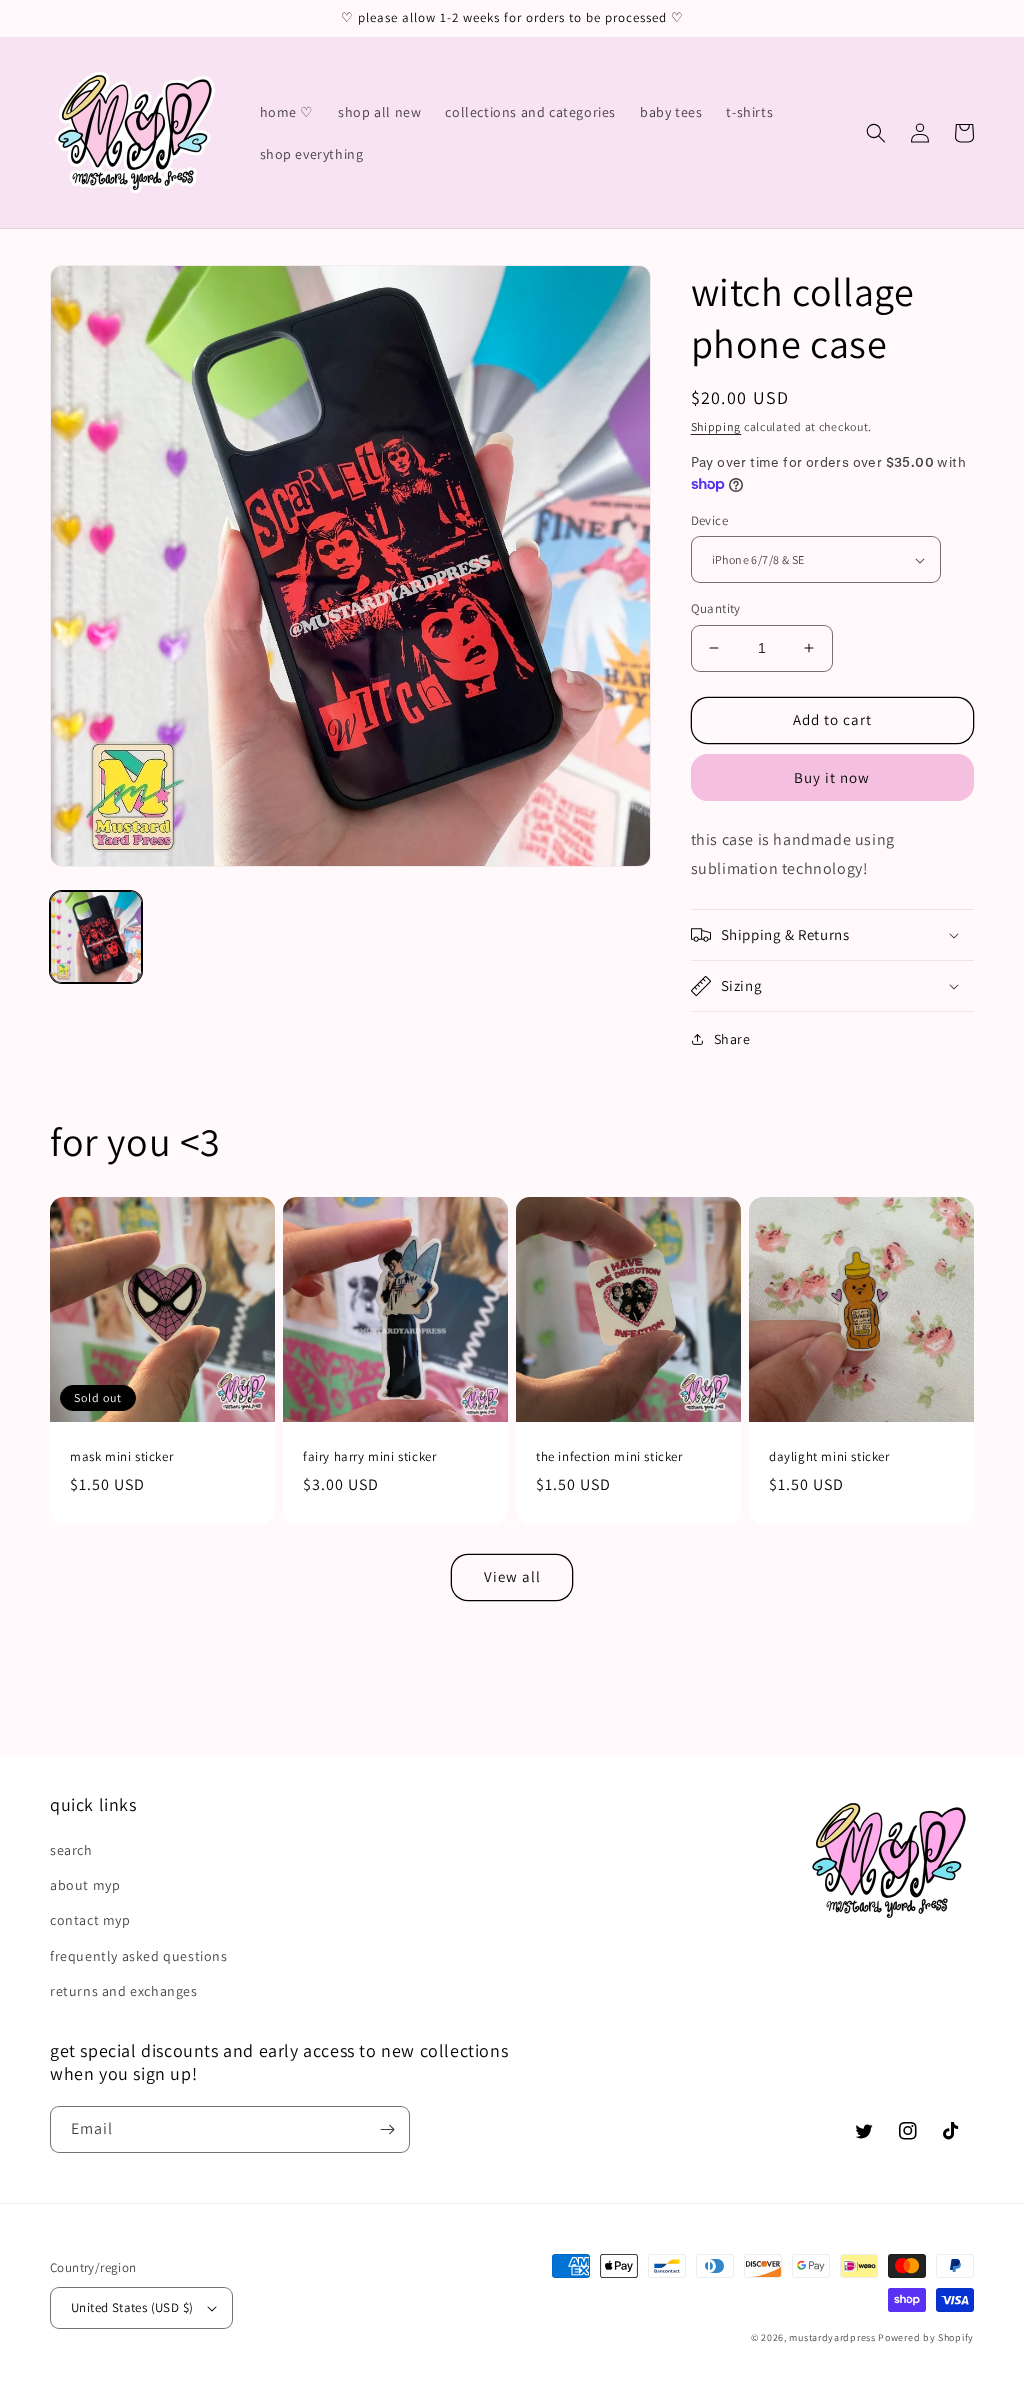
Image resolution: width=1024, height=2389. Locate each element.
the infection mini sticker (609, 1457)
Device (709, 520)
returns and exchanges (124, 1991)
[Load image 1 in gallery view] (96, 937)
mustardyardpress (832, 2337)
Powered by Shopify (926, 2337)
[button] (876, 133)
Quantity (716, 608)
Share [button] (732, 1039)
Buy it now (832, 777)
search (71, 1850)
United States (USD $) (132, 2307)
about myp (85, 1885)
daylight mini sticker (829, 1457)
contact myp (90, 1920)
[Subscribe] (387, 2129)
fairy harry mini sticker (369, 1457)
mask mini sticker (121, 1457)
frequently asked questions (139, 1956)
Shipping (716, 426)
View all (512, 1576)
